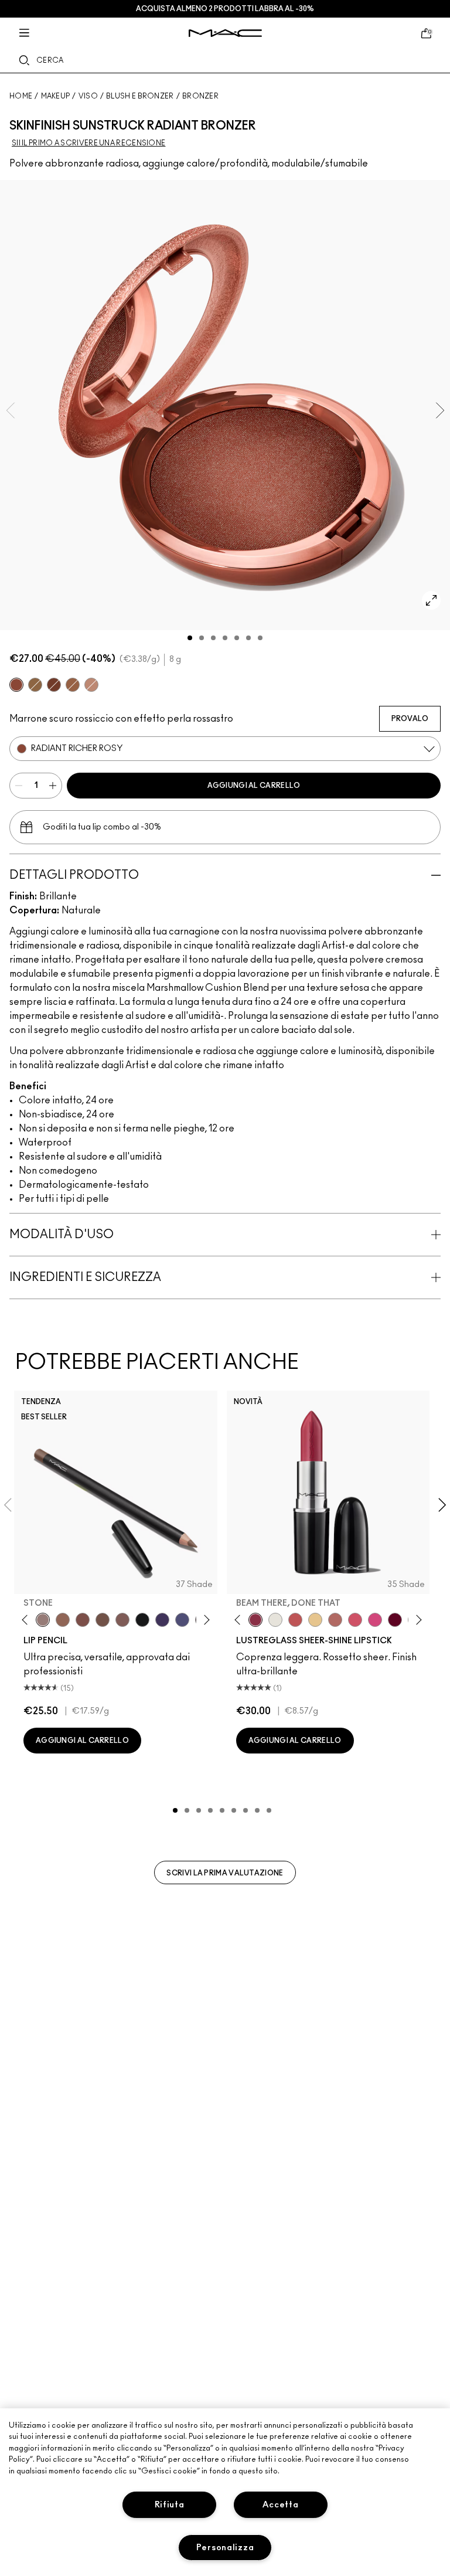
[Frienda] (355, 1620)
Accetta (280, 2505)
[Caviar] (142, 1620)
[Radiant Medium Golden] (73, 685)
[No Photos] (375, 1620)
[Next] (204, 1620)
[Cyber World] (182, 1620)
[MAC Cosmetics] (225, 33)
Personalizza (225, 2548)
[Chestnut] (122, 1620)
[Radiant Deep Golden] (35, 685)
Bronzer (200, 96)
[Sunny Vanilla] (315, 1620)
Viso (88, 96)
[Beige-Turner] (83, 1620)
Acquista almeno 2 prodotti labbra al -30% (225, 9)
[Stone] (43, 1620)
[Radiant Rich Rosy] (54, 685)
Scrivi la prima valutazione (225, 1873)
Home (21, 96)
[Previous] (27, 1620)
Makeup (56, 96)
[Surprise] (275, 1620)
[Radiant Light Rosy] (91, 685)
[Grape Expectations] (162, 1620)
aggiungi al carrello (254, 786)
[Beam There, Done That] (255, 1620)
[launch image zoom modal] (431, 600)
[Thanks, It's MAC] (335, 1620)
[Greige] (103, 1620)
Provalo (410, 719)
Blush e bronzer (140, 96)
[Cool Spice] (63, 1620)
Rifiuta (170, 2505)
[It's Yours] (395, 1620)
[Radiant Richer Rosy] (16, 685)
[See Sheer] (295, 1620)
